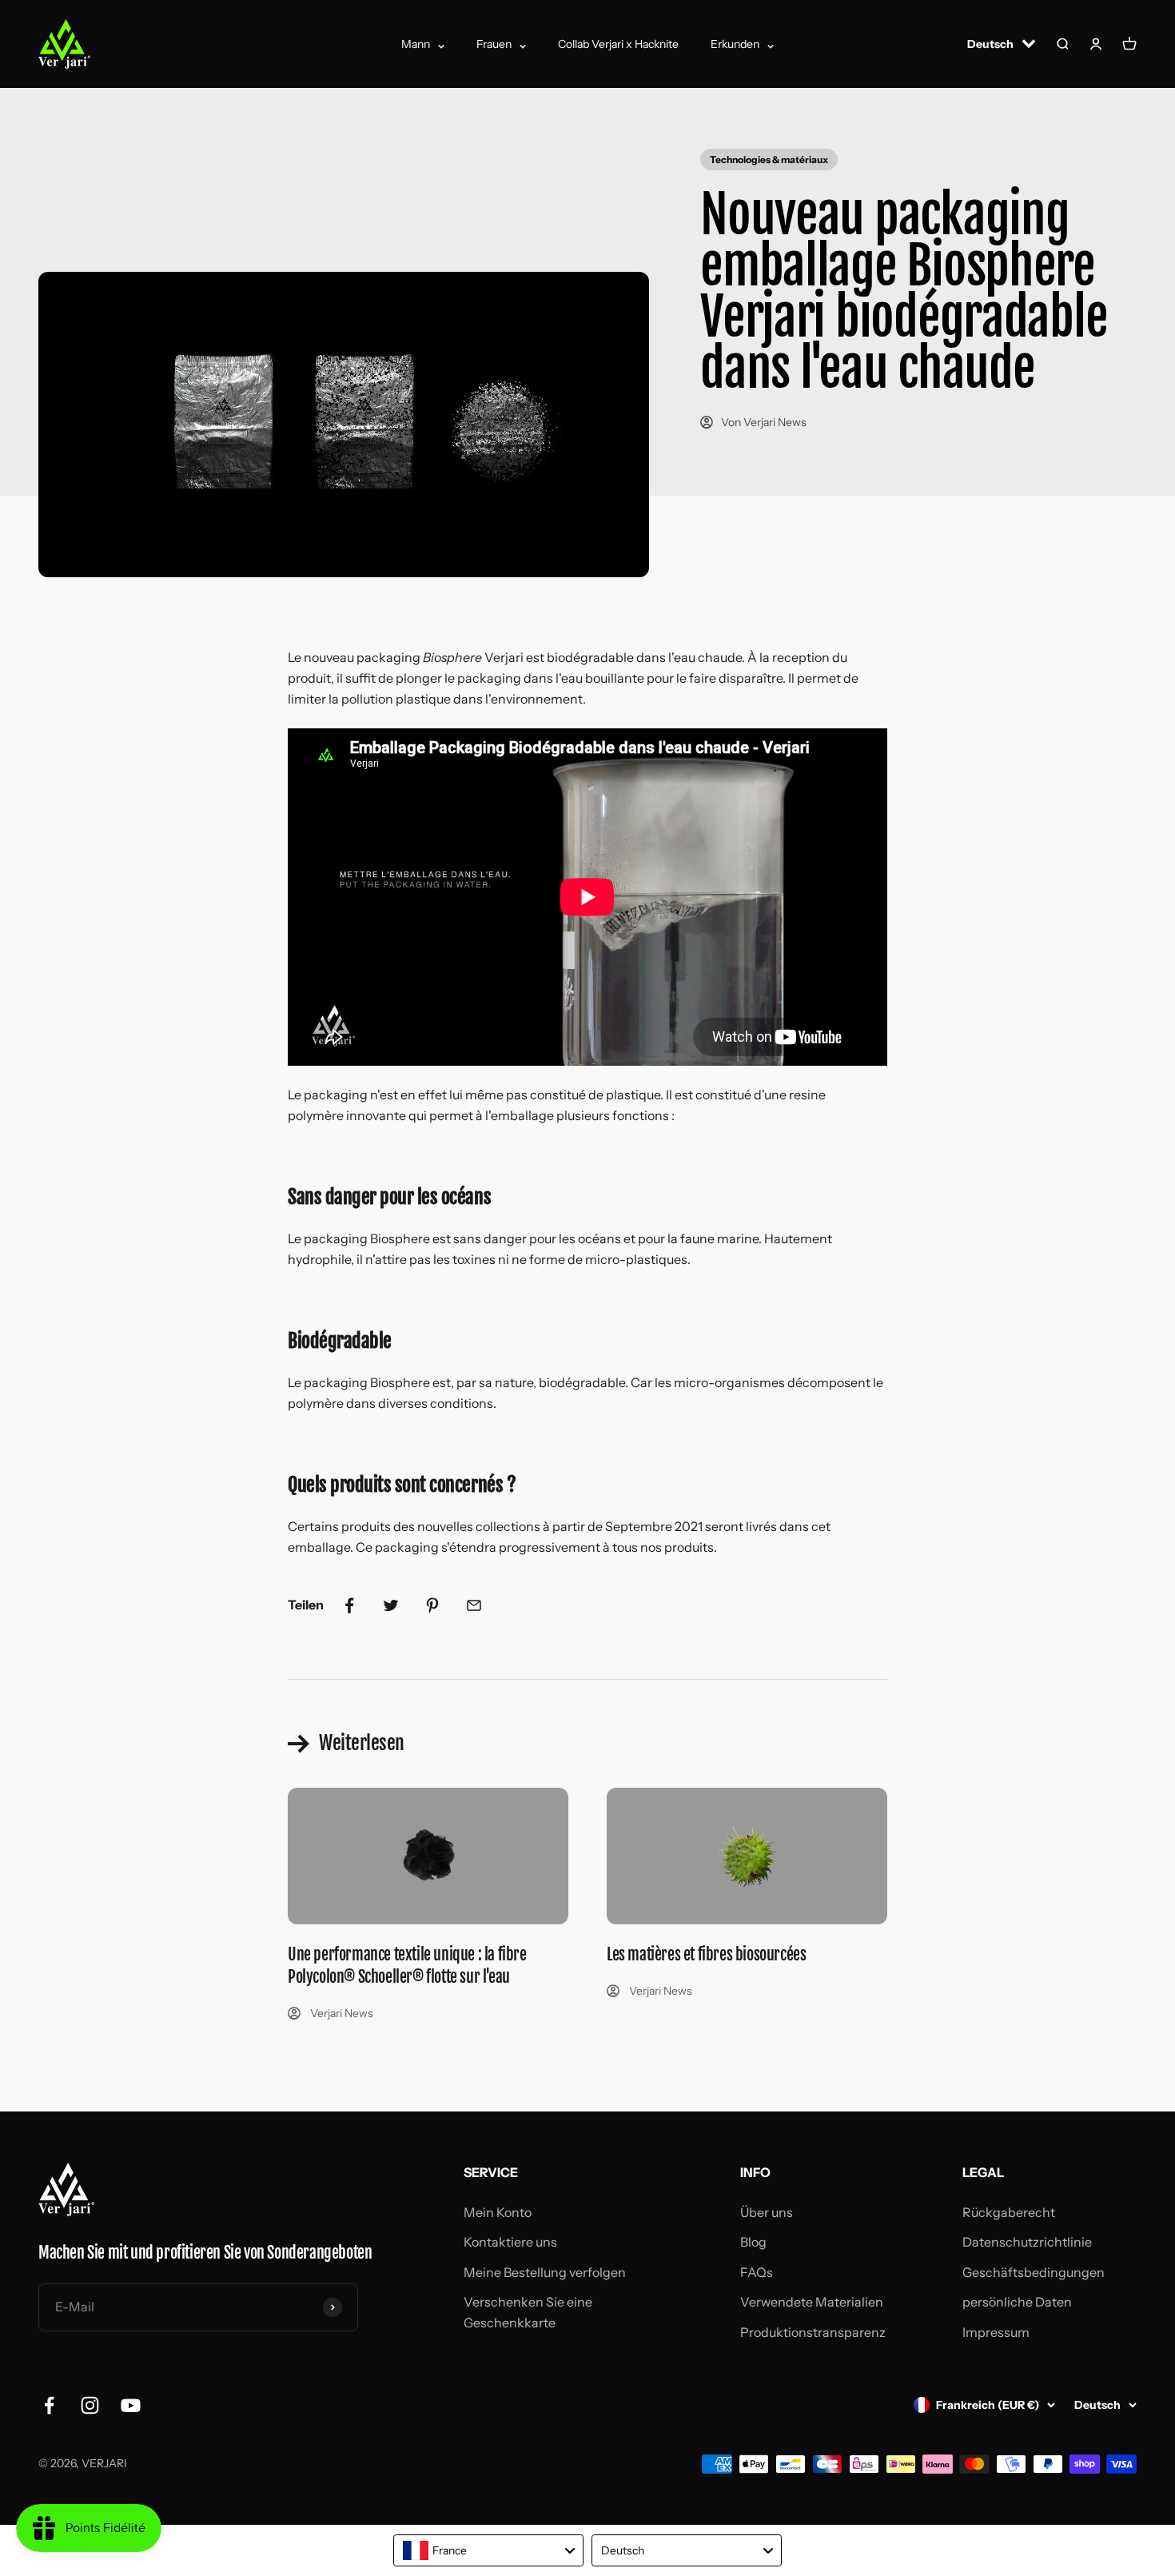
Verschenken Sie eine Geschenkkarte (528, 2312)
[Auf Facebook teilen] (349, 1605)
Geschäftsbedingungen (1034, 2272)
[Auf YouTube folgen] (131, 2405)
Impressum (996, 2332)
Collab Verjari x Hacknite (618, 44)
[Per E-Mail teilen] (474, 1605)
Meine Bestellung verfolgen (545, 2272)
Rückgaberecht (1009, 2212)
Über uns (767, 2212)
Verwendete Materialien (812, 2302)
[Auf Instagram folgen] (90, 2405)
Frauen (494, 44)
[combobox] (488, 2550)
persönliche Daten (1017, 2302)
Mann (416, 44)
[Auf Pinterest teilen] (432, 1605)
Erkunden (735, 44)
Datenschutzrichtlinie (1027, 2242)
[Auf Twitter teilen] (391, 1605)
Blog (753, 2242)
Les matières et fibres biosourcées (706, 1954)
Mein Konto (498, 2212)
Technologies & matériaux (769, 160)
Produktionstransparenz (813, 2332)
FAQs (757, 2272)
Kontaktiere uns (510, 2242)
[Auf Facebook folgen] (49, 2405)
